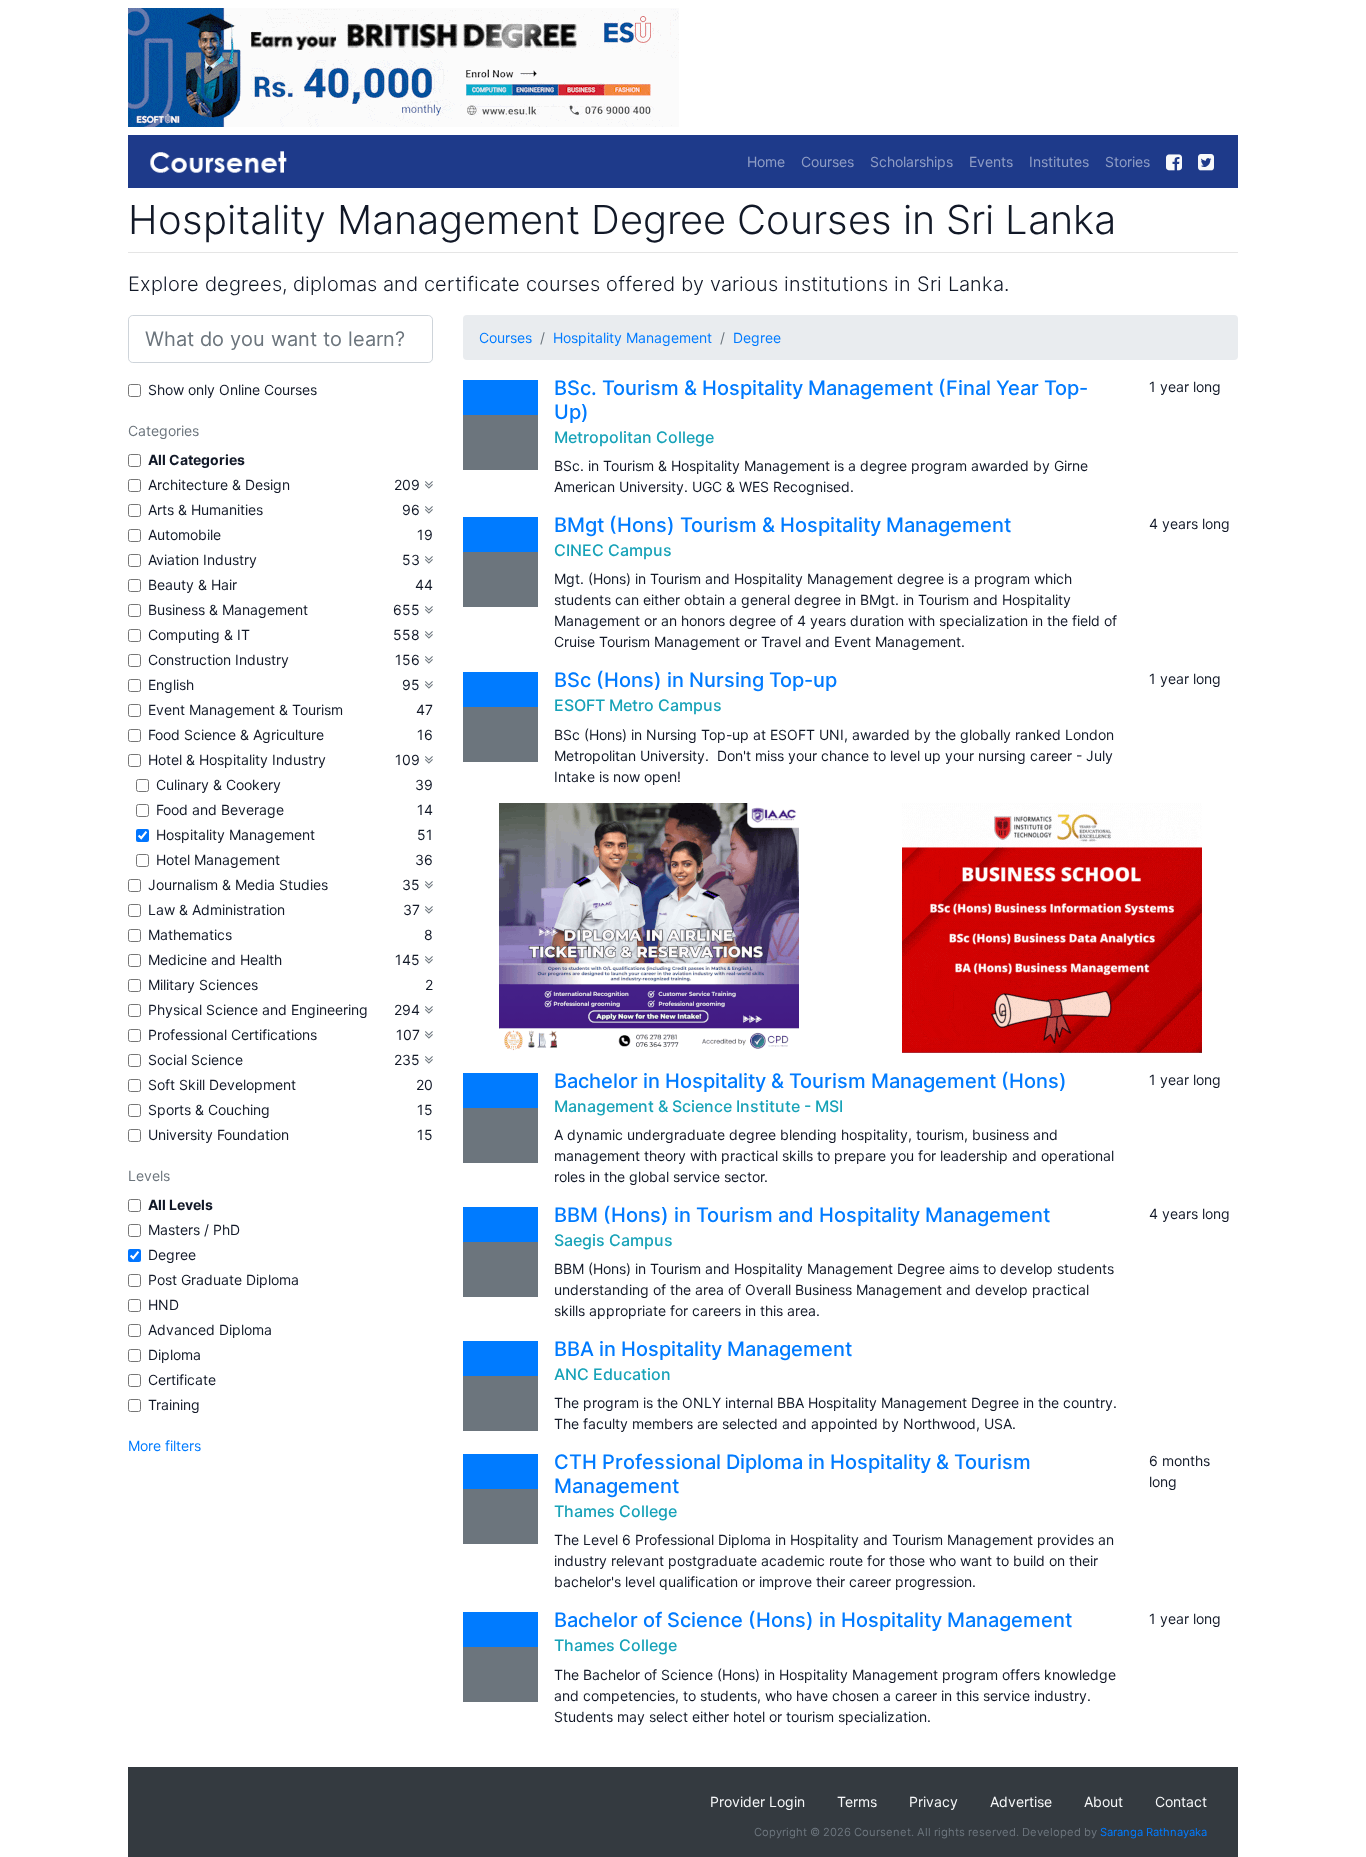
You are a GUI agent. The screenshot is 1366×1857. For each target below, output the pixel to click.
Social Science (195, 1059)
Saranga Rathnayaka (1153, 1832)
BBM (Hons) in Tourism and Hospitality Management (802, 1215)
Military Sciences (203, 984)
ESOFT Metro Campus (638, 705)
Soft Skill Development (222, 1084)
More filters (164, 1445)
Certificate (182, 1379)
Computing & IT (199, 634)
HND (163, 1304)
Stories (1127, 161)
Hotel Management (218, 859)
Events (991, 161)
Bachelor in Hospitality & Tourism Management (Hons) (810, 1081)
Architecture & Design (219, 484)
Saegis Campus (613, 1240)
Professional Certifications (232, 1034)
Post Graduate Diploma (223, 1279)
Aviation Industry (202, 559)
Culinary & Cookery (218, 784)
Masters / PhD (194, 1229)
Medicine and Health (215, 959)
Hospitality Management (235, 834)
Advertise (1021, 1801)
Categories (163, 430)
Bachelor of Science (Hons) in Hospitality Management (813, 1620)
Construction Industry (218, 659)
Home (766, 161)
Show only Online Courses (232, 389)
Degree (172, 1254)
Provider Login (757, 1801)
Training (174, 1404)
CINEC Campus (613, 550)
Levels (149, 1175)
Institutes (1059, 161)
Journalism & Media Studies (238, 884)
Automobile (184, 534)
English (171, 684)
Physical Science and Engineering (258, 1009)
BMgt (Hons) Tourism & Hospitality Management (782, 525)
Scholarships (911, 161)
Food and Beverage (220, 809)
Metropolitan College (634, 437)
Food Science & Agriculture (236, 734)
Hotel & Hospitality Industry (237, 759)
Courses (827, 161)
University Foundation (218, 1134)
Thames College (615, 1511)
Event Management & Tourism (245, 709)
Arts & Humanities (205, 509)
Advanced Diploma (210, 1329)
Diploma (174, 1354)
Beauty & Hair (192, 584)
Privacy (933, 1801)
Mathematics (190, 934)
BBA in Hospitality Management (703, 1349)
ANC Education (612, 1374)
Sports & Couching (209, 1109)
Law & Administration (216, 909)
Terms (857, 1801)
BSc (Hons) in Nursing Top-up (695, 680)
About (1103, 1801)
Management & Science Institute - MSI (698, 1106)
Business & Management (228, 609)
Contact (1181, 1801)
